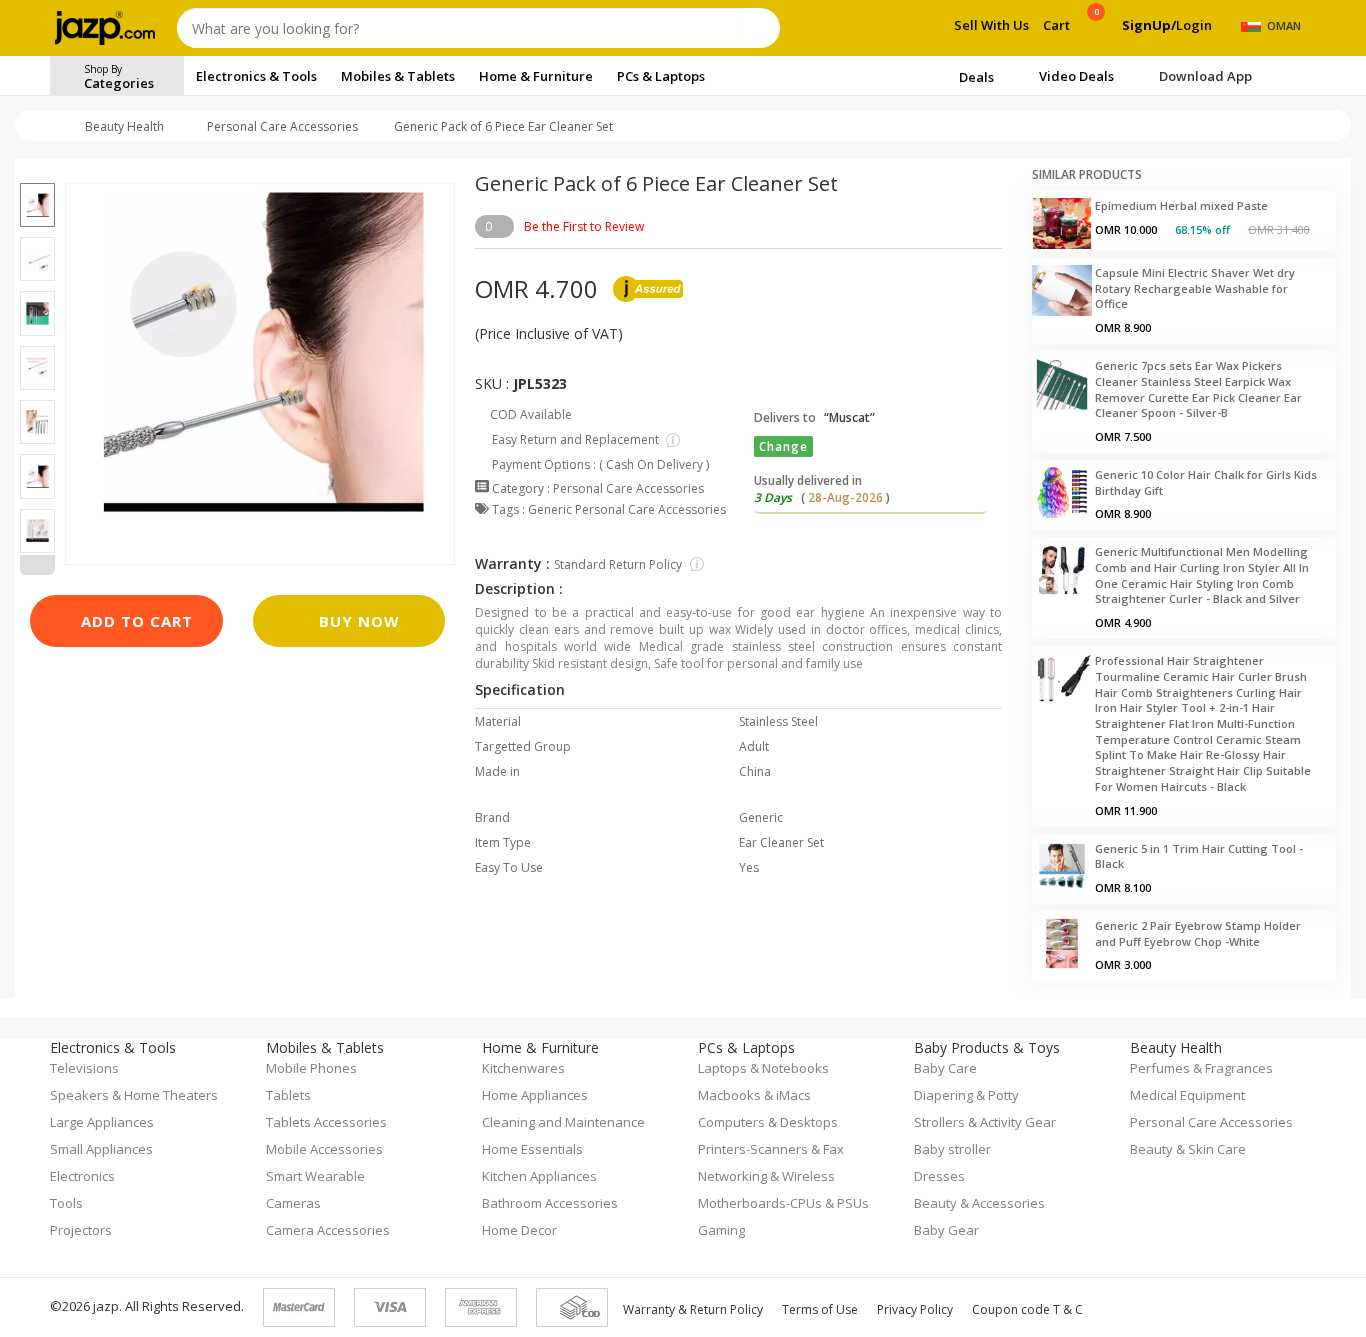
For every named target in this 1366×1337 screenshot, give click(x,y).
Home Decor (519, 1230)
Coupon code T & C (1027, 1309)
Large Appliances (102, 1122)
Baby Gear (946, 1230)
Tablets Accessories (326, 1122)
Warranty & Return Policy (693, 1309)
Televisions (84, 1068)
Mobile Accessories (324, 1149)
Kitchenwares (523, 1068)
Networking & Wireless (766, 1176)
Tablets (288, 1095)
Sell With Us (991, 25)
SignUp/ (1149, 25)
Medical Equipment (1187, 1095)
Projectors (81, 1230)
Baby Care (945, 1068)
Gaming (721, 1230)
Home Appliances (535, 1095)
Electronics (82, 1176)
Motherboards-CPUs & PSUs (783, 1203)
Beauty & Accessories (979, 1203)
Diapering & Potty (966, 1095)
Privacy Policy (915, 1309)
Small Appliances (101, 1149)
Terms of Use (820, 1309)
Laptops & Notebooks (763, 1068)
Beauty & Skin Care (1188, 1149)
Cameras (293, 1203)
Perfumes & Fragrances (1201, 1068)
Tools (66, 1203)
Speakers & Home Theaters (134, 1095)
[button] (37, 171)
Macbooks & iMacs (754, 1095)
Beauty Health (124, 126)
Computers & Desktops (768, 1122)
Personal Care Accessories (282, 126)
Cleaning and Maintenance (563, 1122)
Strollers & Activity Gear (985, 1122)
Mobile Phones (311, 1068)
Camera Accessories (328, 1230)
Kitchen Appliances (539, 1176)
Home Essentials (532, 1149)
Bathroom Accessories (550, 1203)
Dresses (939, 1176)
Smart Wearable (315, 1176)
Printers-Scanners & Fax (771, 1149)
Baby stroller (952, 1149)
